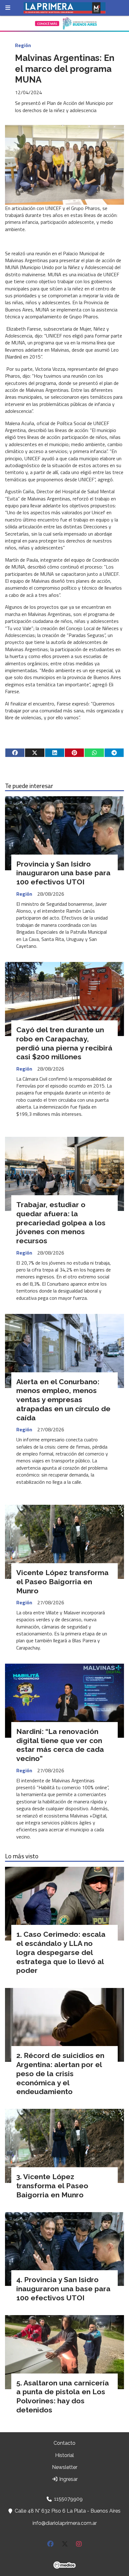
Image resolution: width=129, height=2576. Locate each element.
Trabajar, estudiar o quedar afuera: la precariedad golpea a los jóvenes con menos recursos (61, 1223)
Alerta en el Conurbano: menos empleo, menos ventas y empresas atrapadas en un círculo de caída (63, 1400)
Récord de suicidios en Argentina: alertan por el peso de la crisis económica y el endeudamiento (60, 2073)
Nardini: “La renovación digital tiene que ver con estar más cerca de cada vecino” (60, 1745)
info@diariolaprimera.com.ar (65, 2523)
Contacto (64, 2443)
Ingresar (68, 2479)
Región (23, 45)
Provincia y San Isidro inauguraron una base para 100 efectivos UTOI (63, 873)
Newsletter (65, 2467)
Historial (64, 2455)
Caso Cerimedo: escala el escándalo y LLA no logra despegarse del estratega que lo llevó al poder (61, 1952)
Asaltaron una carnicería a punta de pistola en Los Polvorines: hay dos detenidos (63, 2396)
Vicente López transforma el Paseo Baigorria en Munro (62, 1582)
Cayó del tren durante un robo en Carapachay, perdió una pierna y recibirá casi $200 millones (64, 1043)
